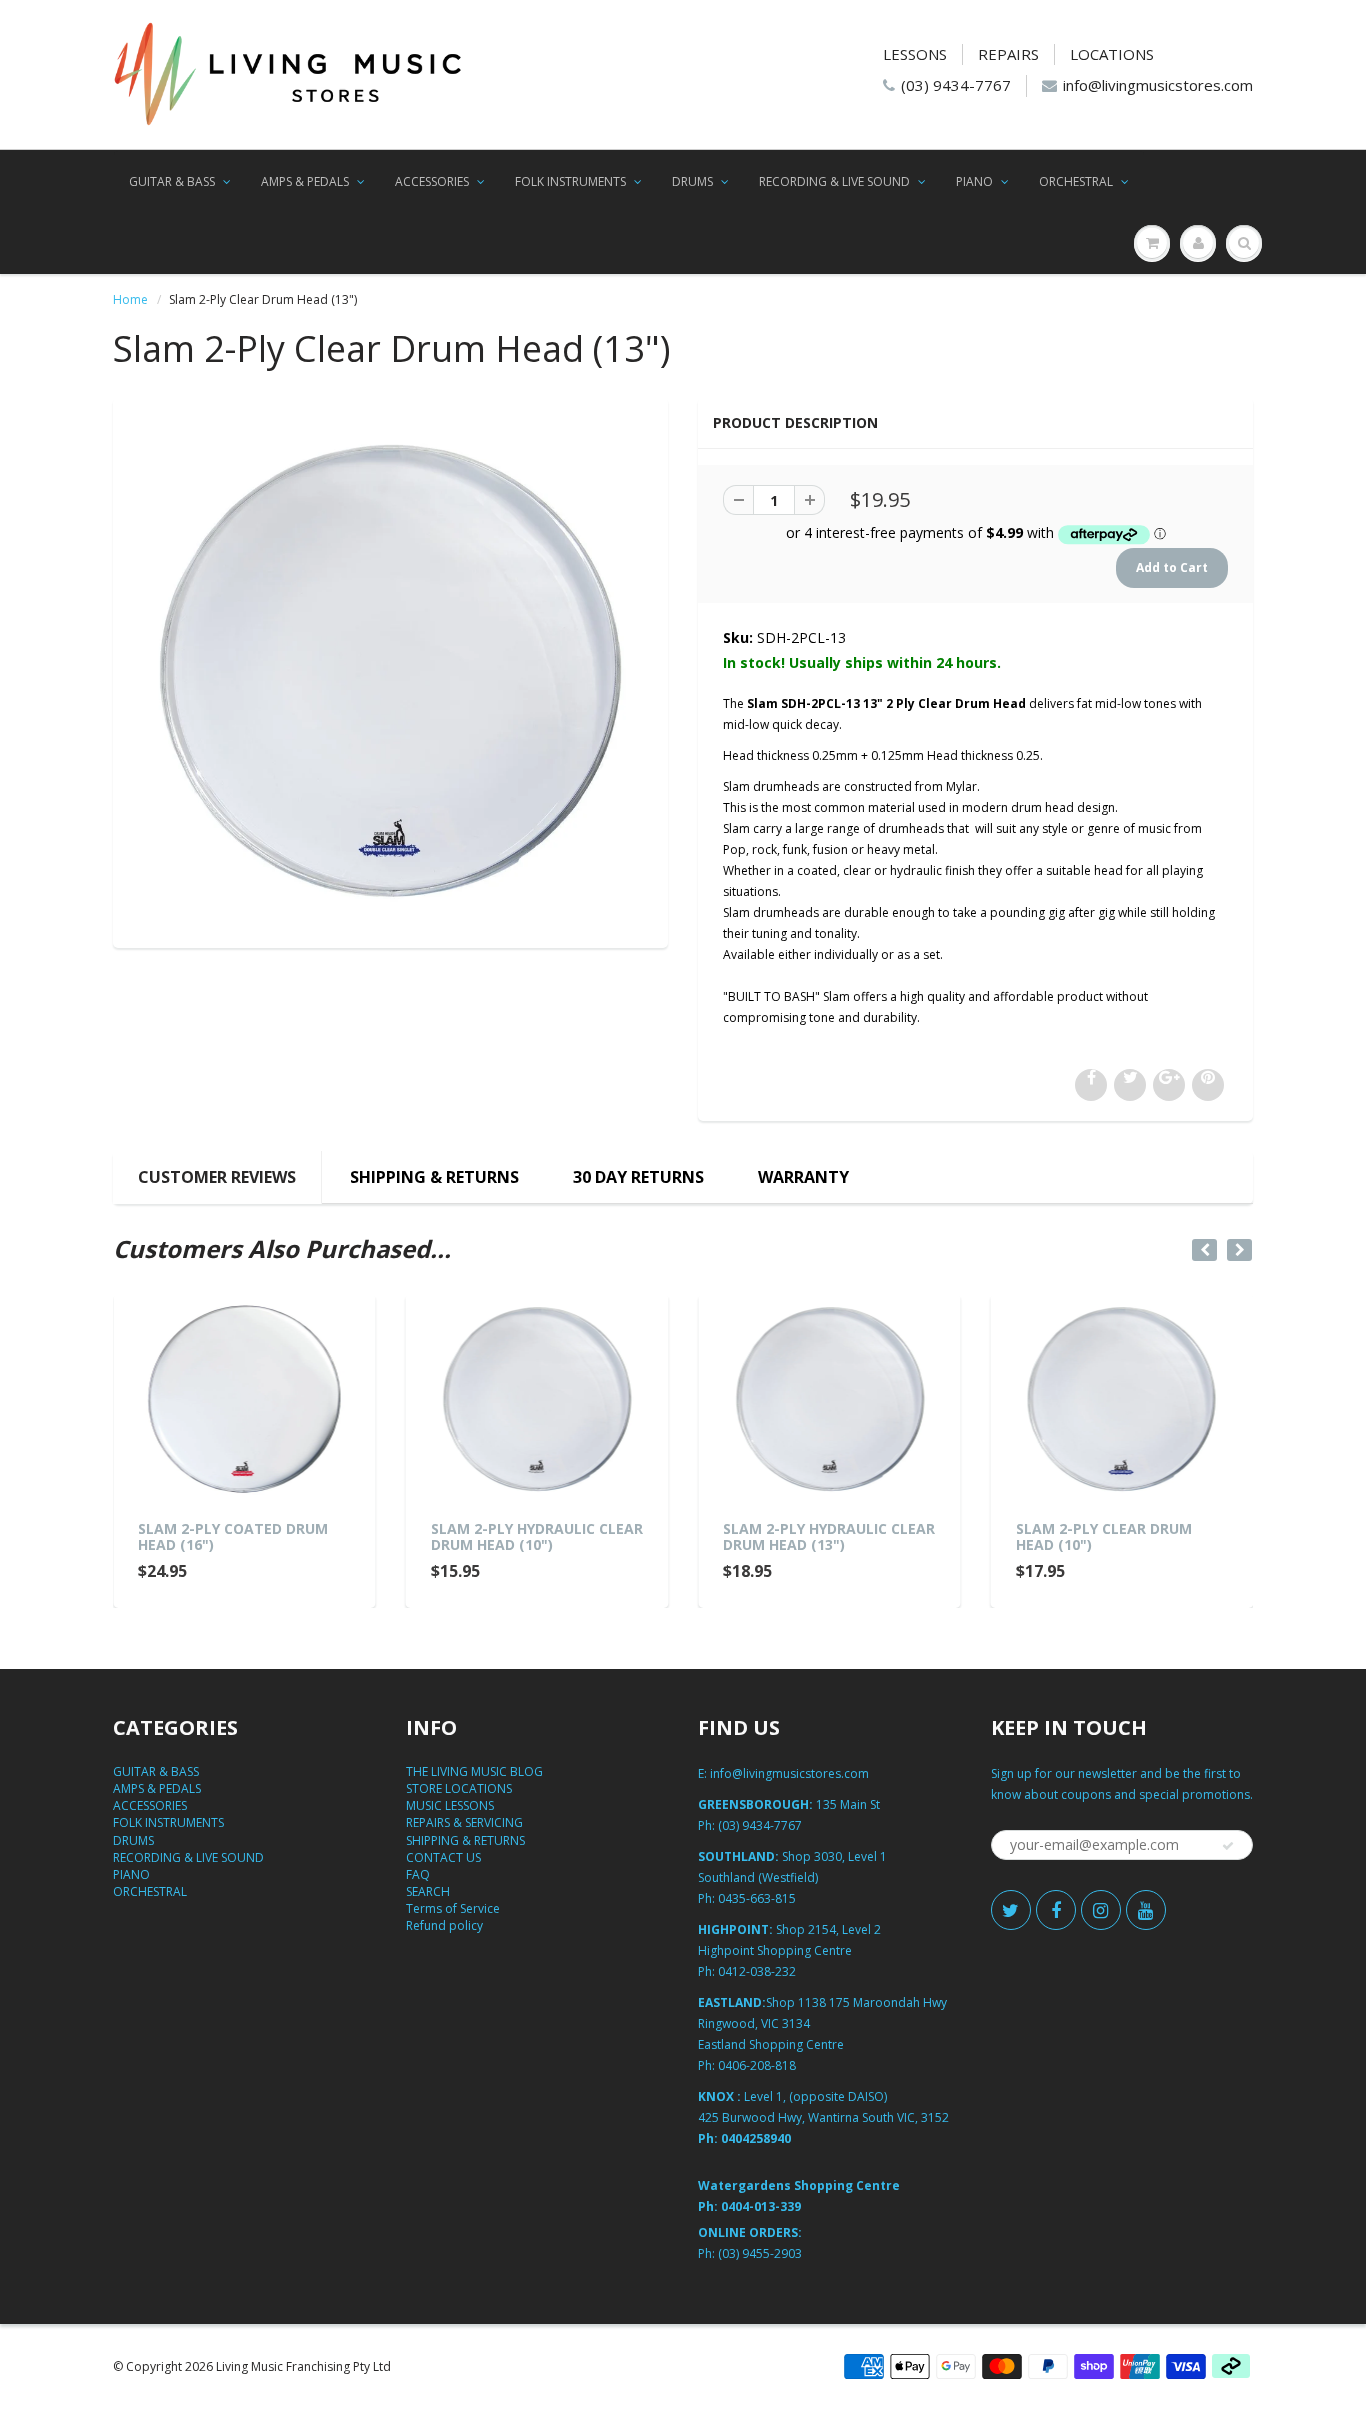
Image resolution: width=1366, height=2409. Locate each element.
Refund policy (444, 1925)
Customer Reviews (217, 1177)
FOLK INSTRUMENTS (570, 181)
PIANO (974, 181)
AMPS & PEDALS (305, 181)
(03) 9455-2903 (760, 2253)
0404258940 (756, 2138)
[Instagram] (1101, 1910)
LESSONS (915, 54)
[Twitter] (1011, 1910)
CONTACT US (443, 1857)
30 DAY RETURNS (638, 1177)
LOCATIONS (1112, 54)
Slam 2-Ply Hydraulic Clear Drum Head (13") (829, 1536)
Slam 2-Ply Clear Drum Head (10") (1104, 1536)
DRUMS (692, 181)
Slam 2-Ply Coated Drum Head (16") (233, 1536)
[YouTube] (1146, 1910)
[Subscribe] (1228, 1846)
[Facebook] (1056, 1910)
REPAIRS (1008, 54)
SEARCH (428, 1891)
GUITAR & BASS (172, 181)
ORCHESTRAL (1076, 181)
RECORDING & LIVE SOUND (834, 181)
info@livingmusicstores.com (1158, 85)
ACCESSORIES (432, 181)
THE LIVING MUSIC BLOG (474, 1771)
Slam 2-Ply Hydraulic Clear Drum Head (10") (537, 1536)
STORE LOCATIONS (459, 1788)
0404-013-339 (761, 2206)
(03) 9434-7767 (956, 85)
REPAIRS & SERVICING (464, 1822)
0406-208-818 (757, 2065)
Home (130, 299)
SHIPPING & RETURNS (434, 1177)
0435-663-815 (757, 1898)
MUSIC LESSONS (450, 1805)
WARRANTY (803, 1177)
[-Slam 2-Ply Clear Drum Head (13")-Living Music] (390, 670)
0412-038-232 (757, 1971)
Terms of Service (453, 1908)
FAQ (418, 1874)
